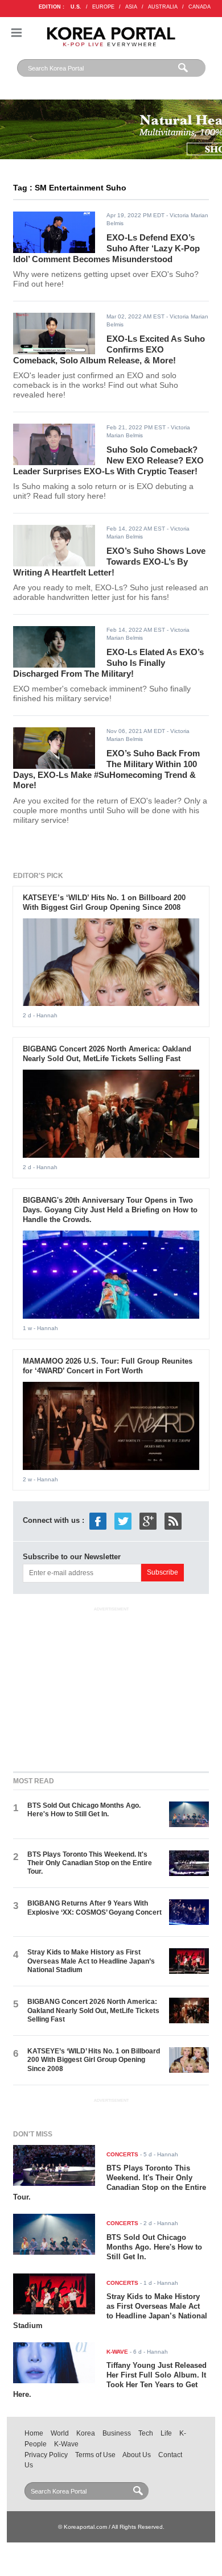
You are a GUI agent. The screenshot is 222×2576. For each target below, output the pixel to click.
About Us (137, 2455)
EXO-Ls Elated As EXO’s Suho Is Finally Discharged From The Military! (109, 662)
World (60, 2433)
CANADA (200, 7)
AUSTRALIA (163, 7)
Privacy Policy (46, 2455)
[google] (148, 1521)
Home (34, 2433)
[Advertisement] (111, 1687)
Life (166, 2433)
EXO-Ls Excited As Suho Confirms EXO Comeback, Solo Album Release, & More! (109, 349)
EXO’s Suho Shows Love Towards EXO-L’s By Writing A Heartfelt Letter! (110, 561)
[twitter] (123, 1521)
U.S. (76, 7)
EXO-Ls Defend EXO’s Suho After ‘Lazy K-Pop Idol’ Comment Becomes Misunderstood (107, 248)
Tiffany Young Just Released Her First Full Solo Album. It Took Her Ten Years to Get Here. (110, 2380)
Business (117, 2433)
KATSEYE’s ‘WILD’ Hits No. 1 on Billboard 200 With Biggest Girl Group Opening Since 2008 (104, 902)
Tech (146, 2433)
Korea (86, 2433)
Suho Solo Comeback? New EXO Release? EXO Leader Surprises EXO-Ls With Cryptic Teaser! (109, 460)
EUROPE (103, 7)
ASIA (131, 7)
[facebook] (98, 1521)
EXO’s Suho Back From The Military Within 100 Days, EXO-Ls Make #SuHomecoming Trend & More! (107, 769)
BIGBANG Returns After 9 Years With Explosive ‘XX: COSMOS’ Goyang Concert (94, 1908)
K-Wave (66, 2444)
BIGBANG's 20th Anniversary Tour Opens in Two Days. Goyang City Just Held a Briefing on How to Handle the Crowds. (110, 1210)
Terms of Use (95, 2455)
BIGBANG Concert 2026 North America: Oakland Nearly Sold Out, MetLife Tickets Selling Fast (107, 1054)
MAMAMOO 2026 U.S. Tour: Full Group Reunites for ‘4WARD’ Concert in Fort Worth (108, 1366)
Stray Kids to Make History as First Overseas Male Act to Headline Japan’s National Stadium (91, 1961)
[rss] (173, 1521)
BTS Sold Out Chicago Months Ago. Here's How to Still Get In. (84, 1810)
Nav (17, 33)
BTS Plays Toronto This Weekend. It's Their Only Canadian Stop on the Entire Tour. (90, 1863)
